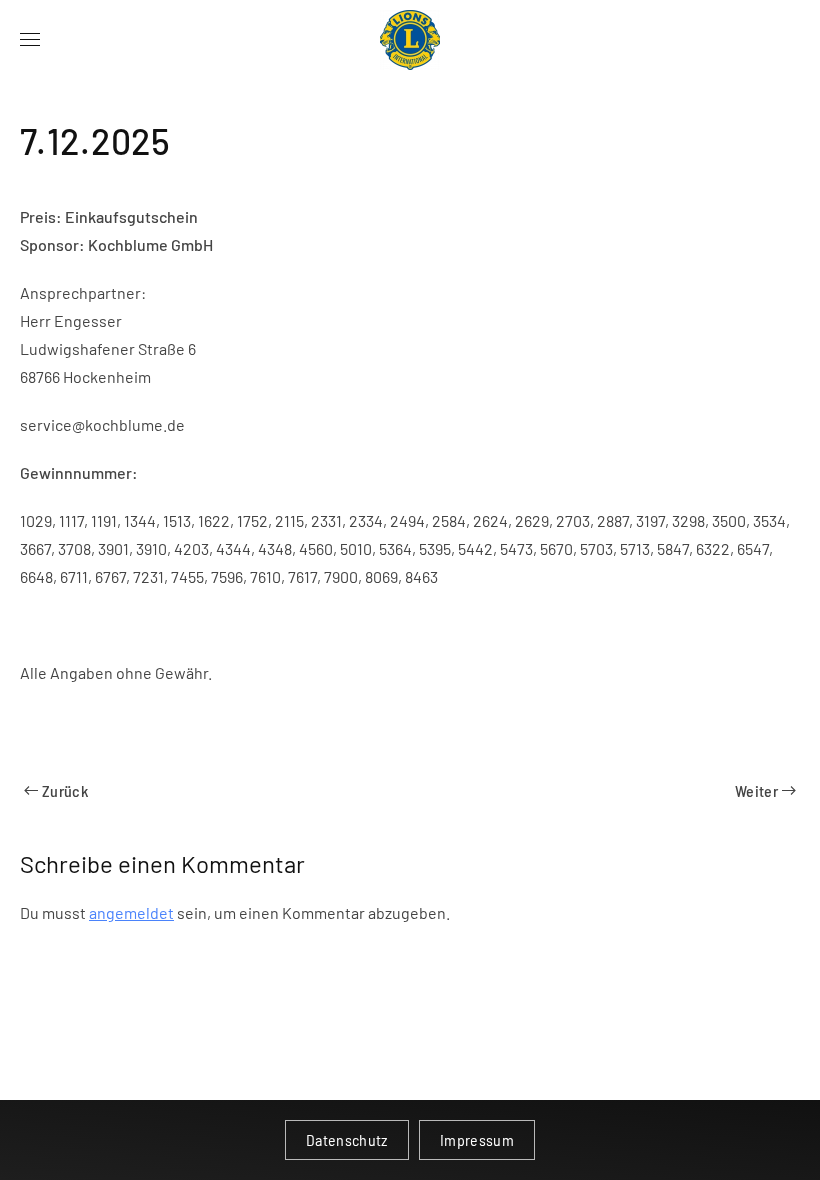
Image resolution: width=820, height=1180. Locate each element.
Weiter (756, 790)
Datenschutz (347, 1139)
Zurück (65, 790)
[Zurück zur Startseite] (410, 40)
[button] (30, 40)
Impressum (477, 1139)
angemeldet (131, 912)
